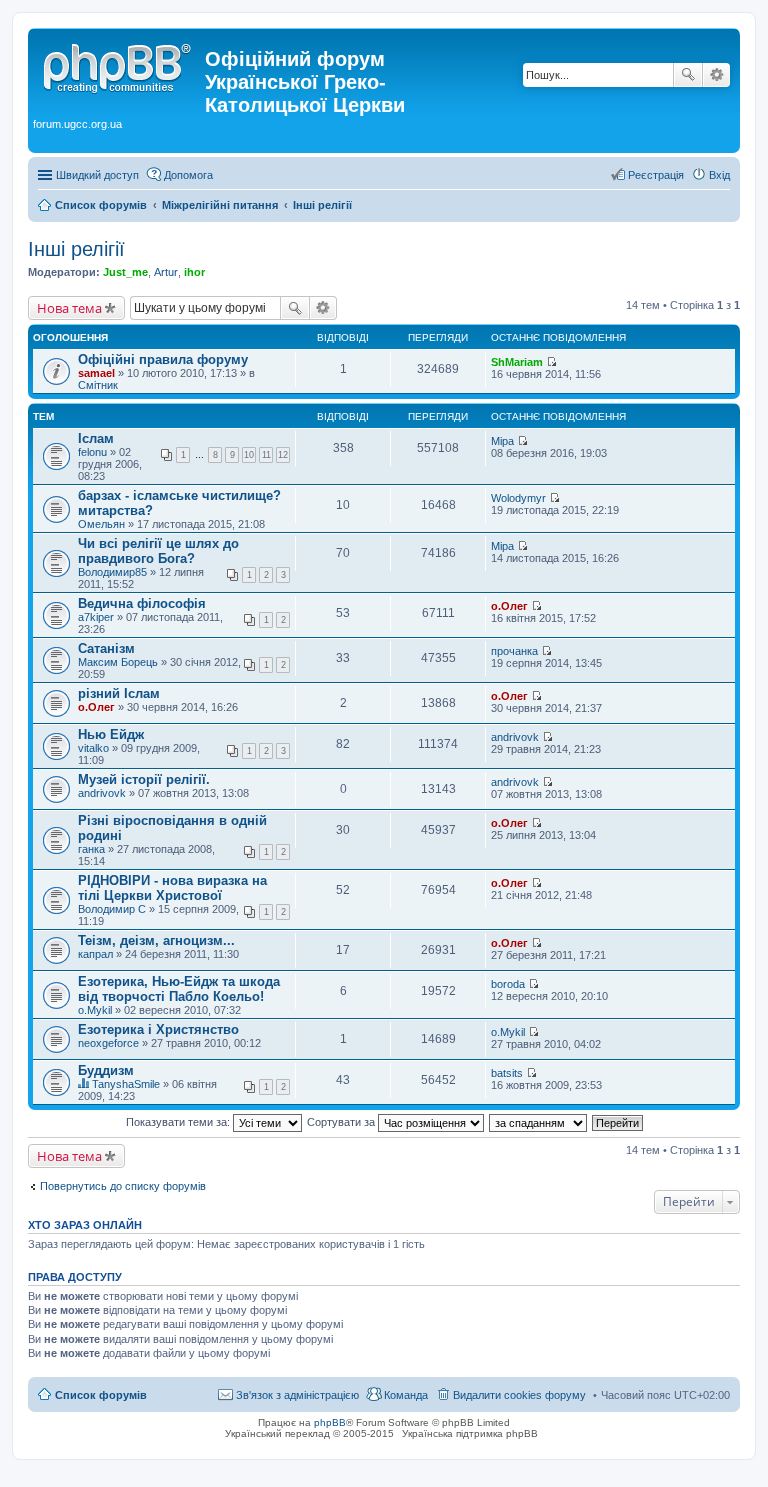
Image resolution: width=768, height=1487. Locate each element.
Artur (166, 272)
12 (283, 455)
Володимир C (112, 909)
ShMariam (517, 362)
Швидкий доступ (97, 175)
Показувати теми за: (179, 1122)
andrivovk (515, 737)
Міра (502, 441)
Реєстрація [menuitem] (656, 175)
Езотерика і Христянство (158, 1029)
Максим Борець (118, 662)
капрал (95, 954)
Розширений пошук (716, 75)
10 (249, 455)
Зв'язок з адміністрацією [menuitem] (297, 1395)
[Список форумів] (119, 65)
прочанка (514, 651)
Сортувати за (342, 1122)
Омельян (101, 524)
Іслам (96, 438)
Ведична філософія (142, 603)
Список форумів (101, 1395)
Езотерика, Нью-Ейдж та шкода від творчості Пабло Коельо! (179, 989)
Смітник (98, 385)
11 (266, 455)
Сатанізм (106, 648)
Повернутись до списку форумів (123, 1186)
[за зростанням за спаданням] (539, 1122)
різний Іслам (119, 693)
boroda (508, 984)
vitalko (93, 748)
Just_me (125, 272)
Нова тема (69, 308)
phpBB (330, 1422)
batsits (507, 1073)
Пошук (688, 75)
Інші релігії (76, 249)
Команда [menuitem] (406, 1395)
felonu (92, 452)
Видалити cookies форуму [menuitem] (519, 1395)
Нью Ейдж (111, 734)
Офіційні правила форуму (163, 359)
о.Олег (509, 606)
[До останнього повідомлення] (551, 362)
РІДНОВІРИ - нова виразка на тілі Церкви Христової (172, 888)
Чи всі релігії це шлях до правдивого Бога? (158, 551)
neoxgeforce (108, 1043)
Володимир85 (112, 572)
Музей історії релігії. (144, 779)
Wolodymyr (518, 498)
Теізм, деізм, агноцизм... (156, 940)
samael (96, 373)
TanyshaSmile (126, 1084)
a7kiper (96, 617)
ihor (194, 272)
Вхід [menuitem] (719, 175)
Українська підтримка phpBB (470, 1433)
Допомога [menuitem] (188, 175)
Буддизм (106, 1070)
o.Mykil (95, 1010)
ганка (91, 849)
